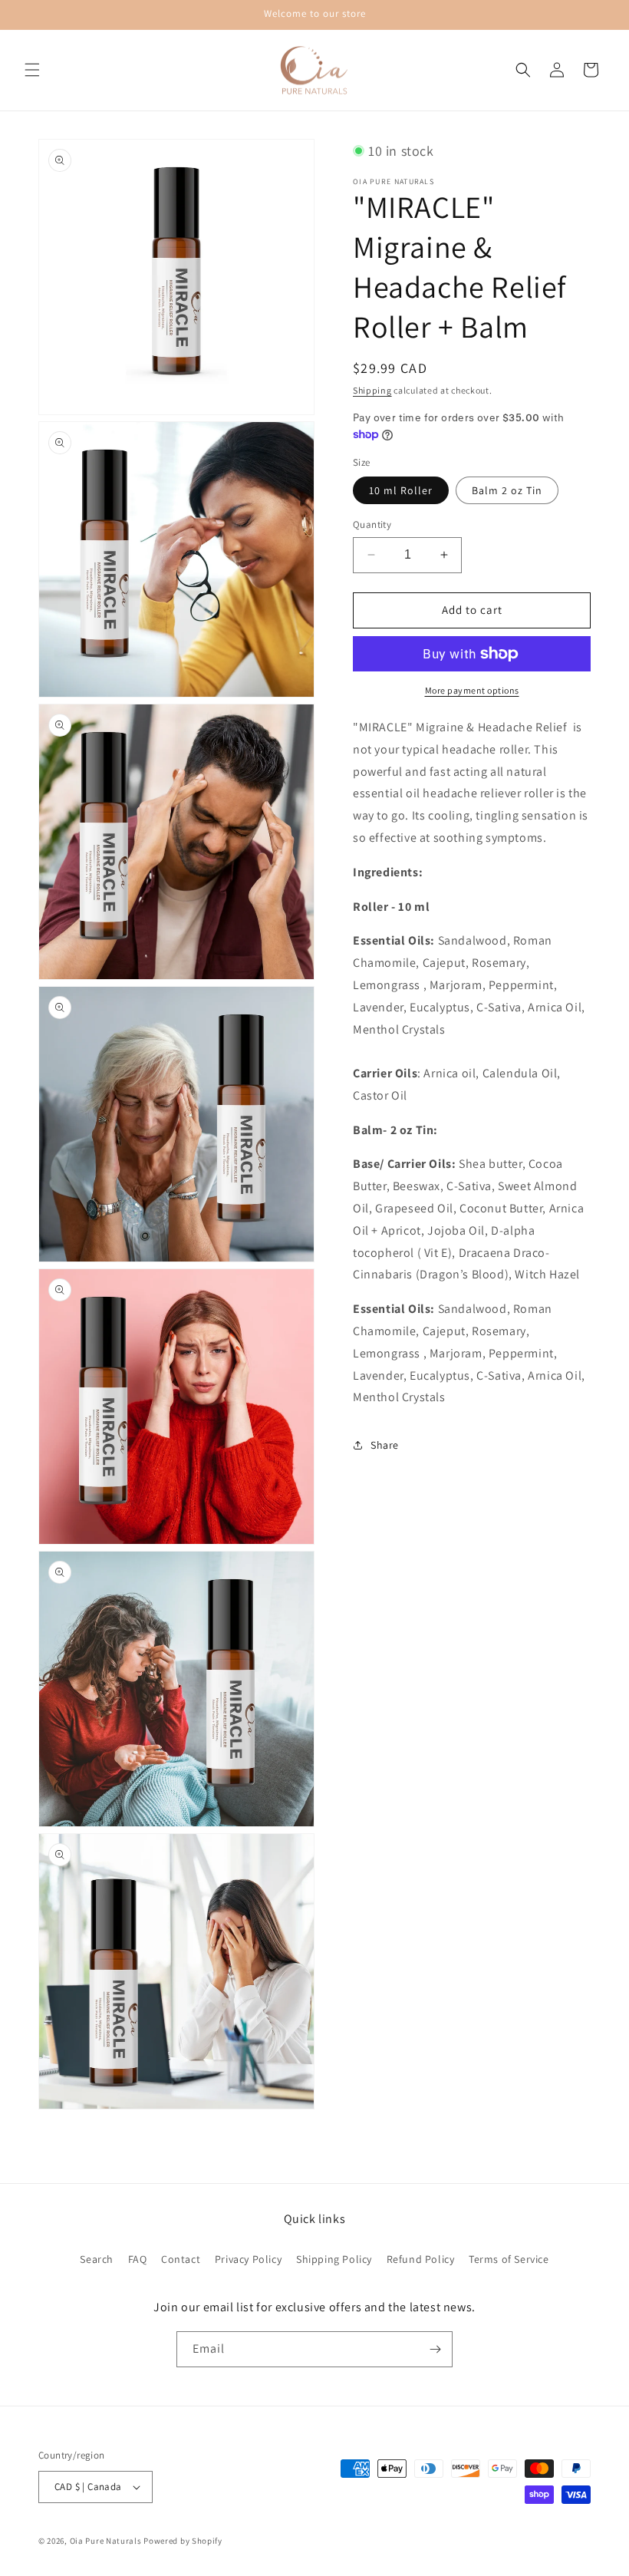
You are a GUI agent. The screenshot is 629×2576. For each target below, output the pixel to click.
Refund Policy (421, 2259)
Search (97, 2259)
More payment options (472, 690)
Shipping (372, 390)
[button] (32, 70)
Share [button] (385, 1445)
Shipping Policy (334, 2259)
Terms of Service (509, 2259)
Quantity (372, 524)
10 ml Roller (401, 490)
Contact (181, 2259)
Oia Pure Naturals (106, 2541)
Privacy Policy (248, 2259)
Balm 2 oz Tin (507, 490)
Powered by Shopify (183, 2541)
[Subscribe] (435, 2349)
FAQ (138, 2259)
